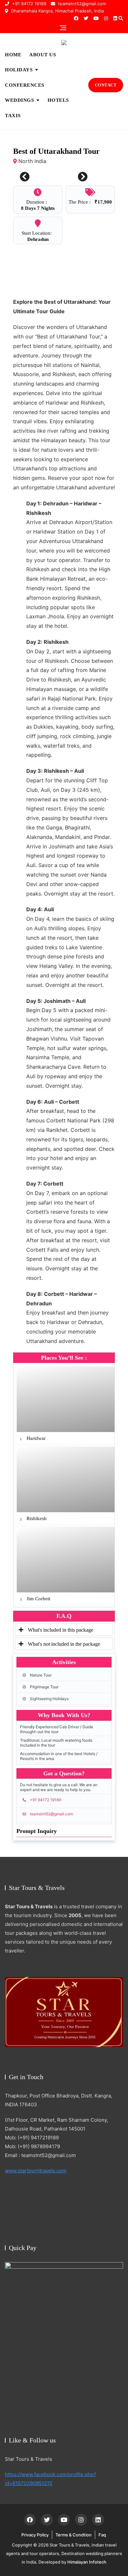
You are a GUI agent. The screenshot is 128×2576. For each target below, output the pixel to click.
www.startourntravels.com (36, 2171)
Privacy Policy (35, 2535)
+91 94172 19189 (29, 4)
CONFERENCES (25, 85)
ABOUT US (43, 55)
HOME (13, 55)
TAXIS (13, 116)
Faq (102, 2535)
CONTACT (106, 85)
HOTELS (58, 100)
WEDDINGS (19, 100)
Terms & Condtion (74, 2535)
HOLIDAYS (19, 70)
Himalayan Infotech (87, 2562)
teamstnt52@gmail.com (81, 4)
